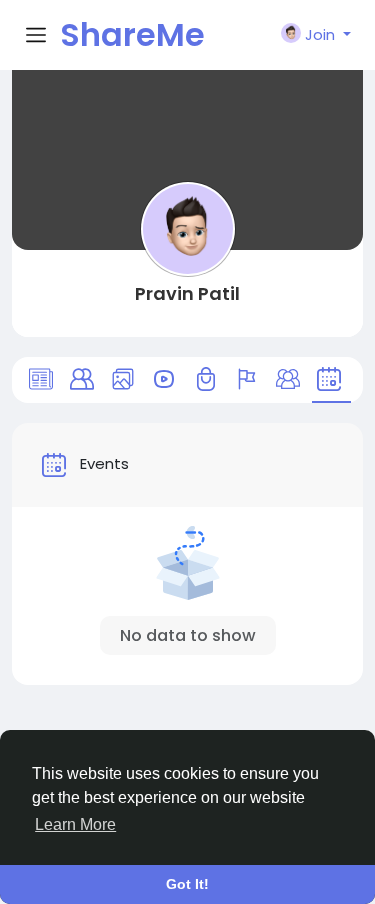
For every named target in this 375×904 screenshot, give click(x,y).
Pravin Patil (187, 293)
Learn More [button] (75, 824)
